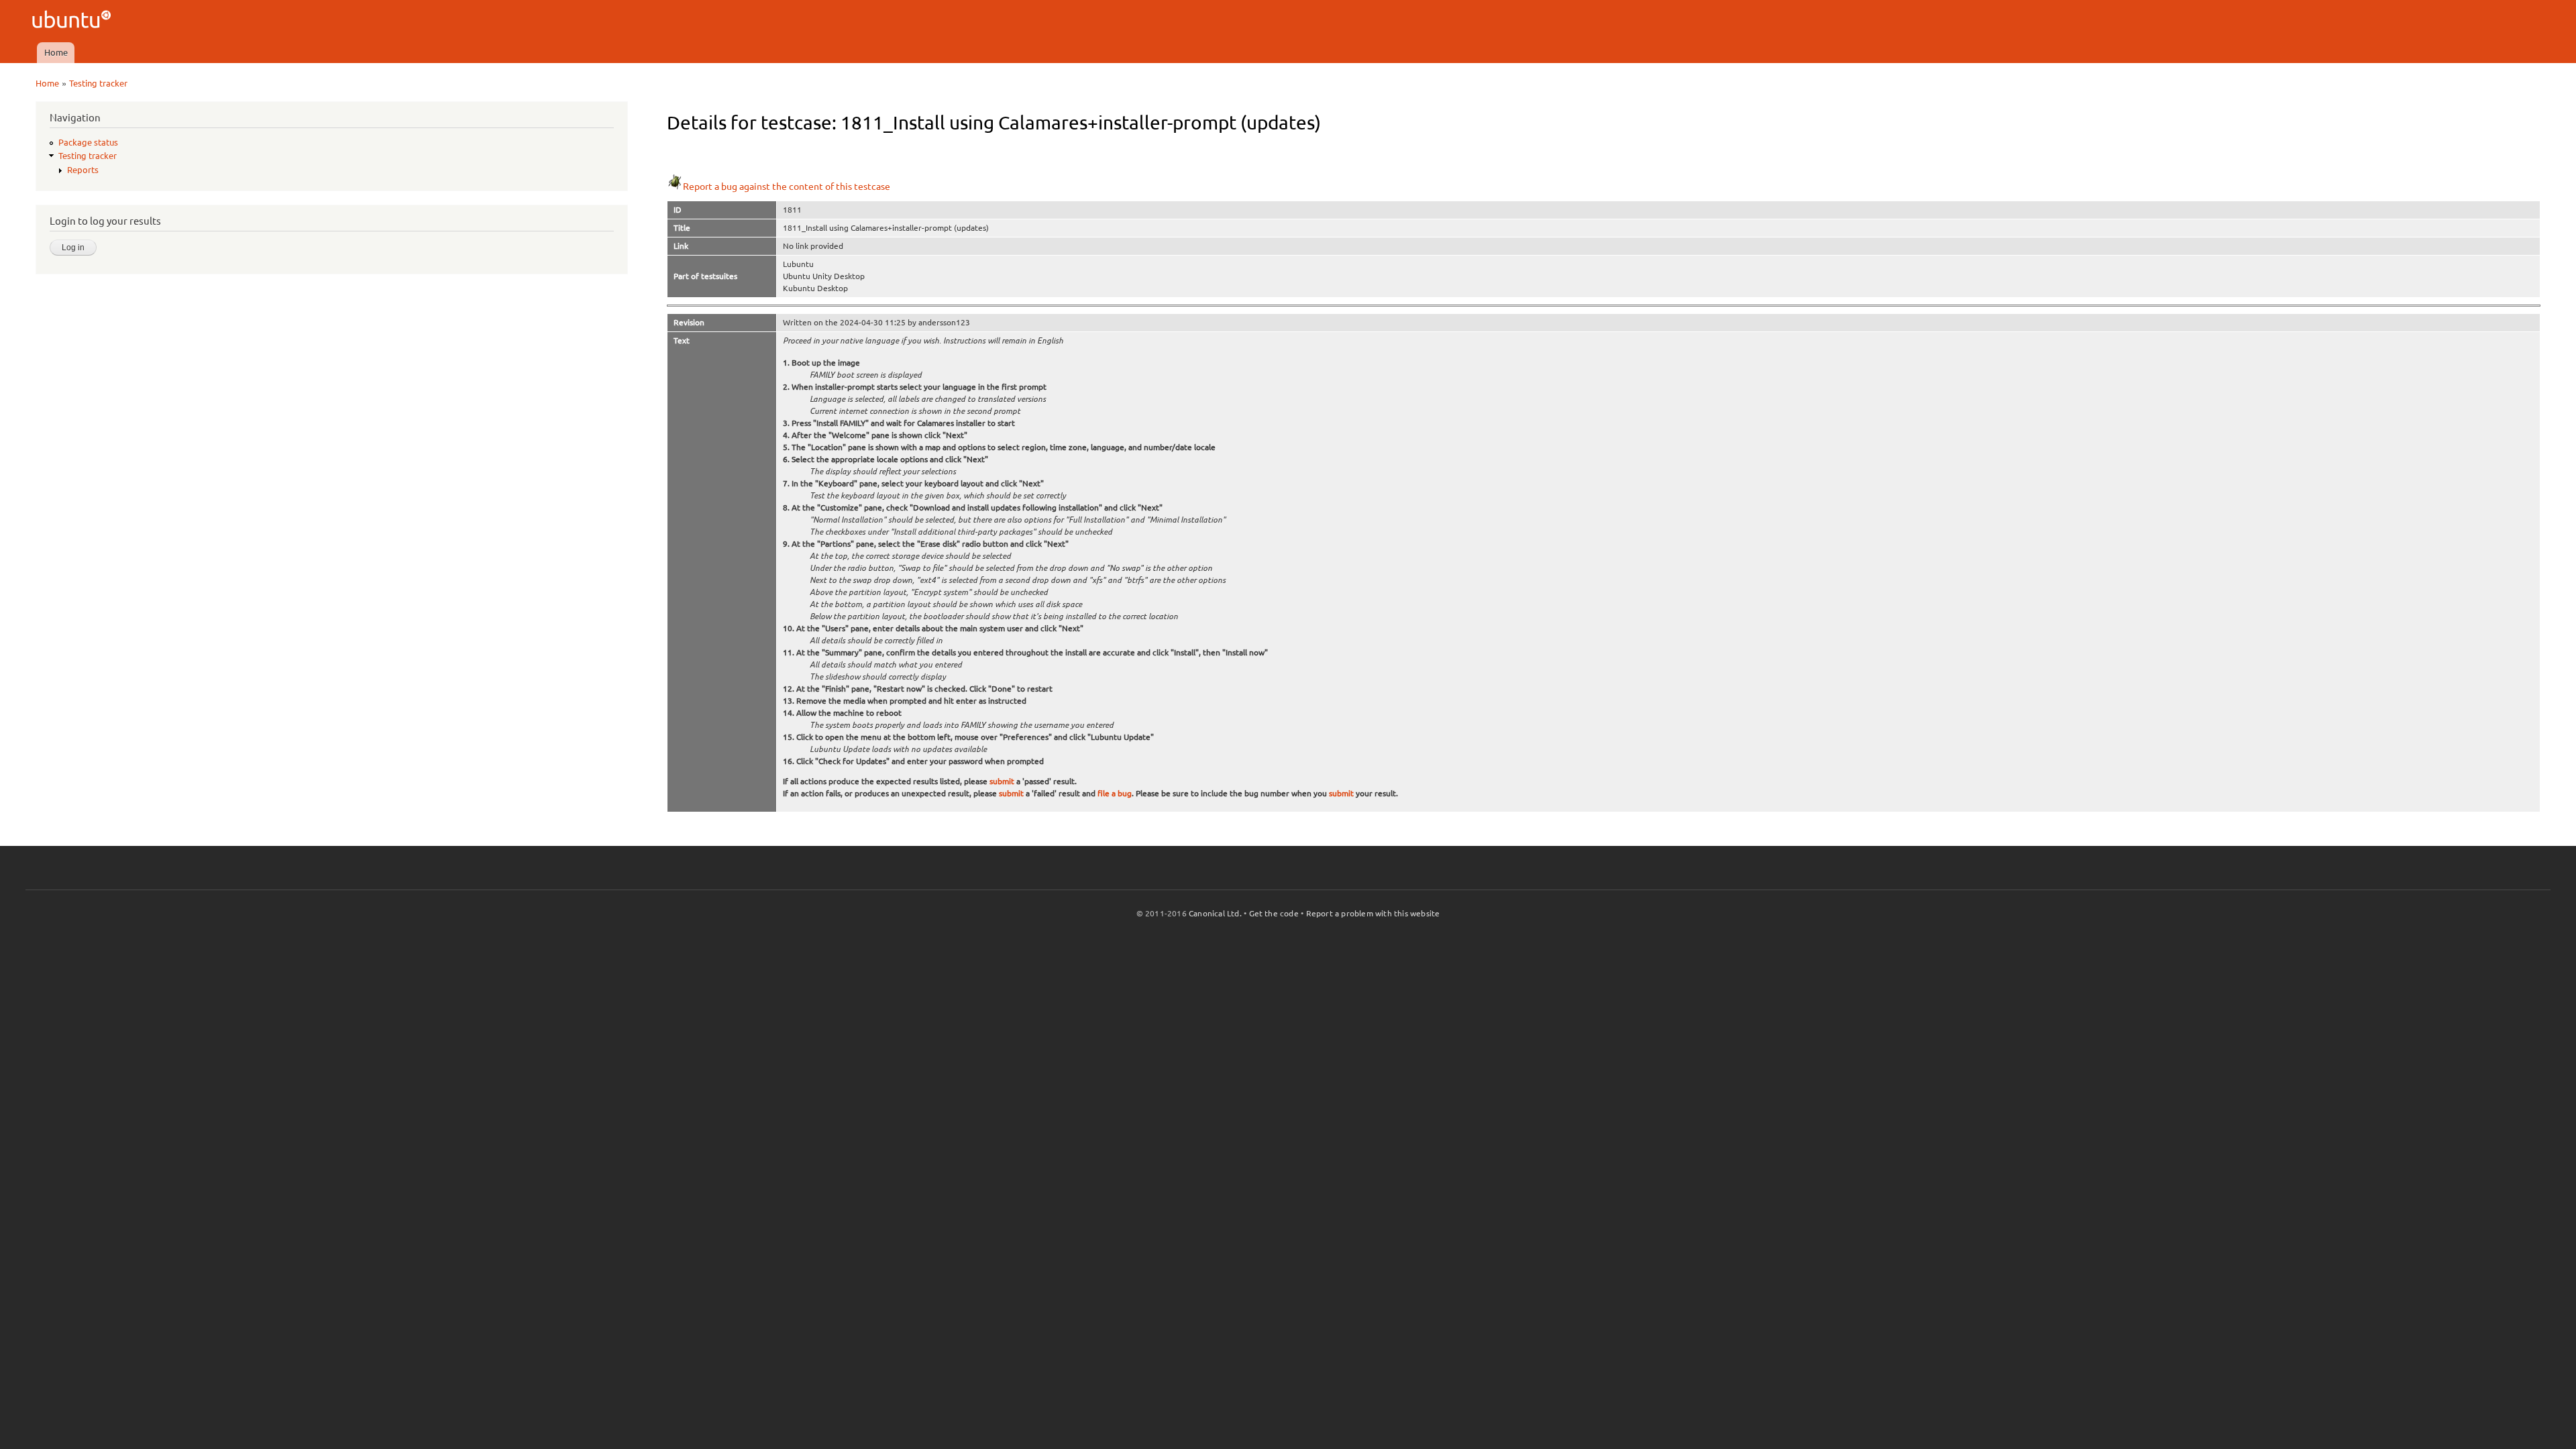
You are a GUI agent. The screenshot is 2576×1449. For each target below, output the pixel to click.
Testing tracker (98, 83)
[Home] (73, 21)
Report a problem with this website (1373, 913)
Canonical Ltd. (1215, 913)
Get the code (1274, 913)
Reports (83, 170)
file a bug (1115, 793)
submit (1002, 781)
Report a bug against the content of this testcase (787, 186)
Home (56, 52)
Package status (88, 142)
